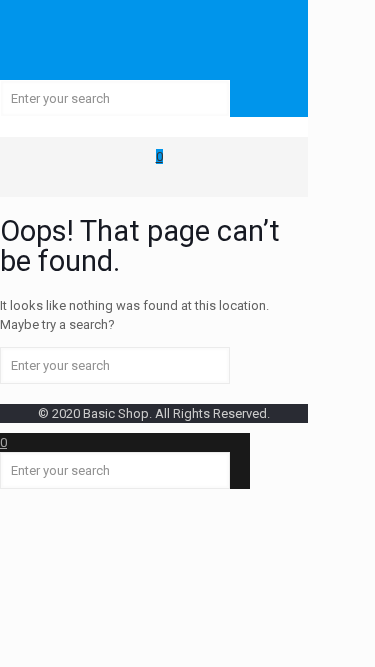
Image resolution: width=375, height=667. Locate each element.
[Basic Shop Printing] (154, 40)
